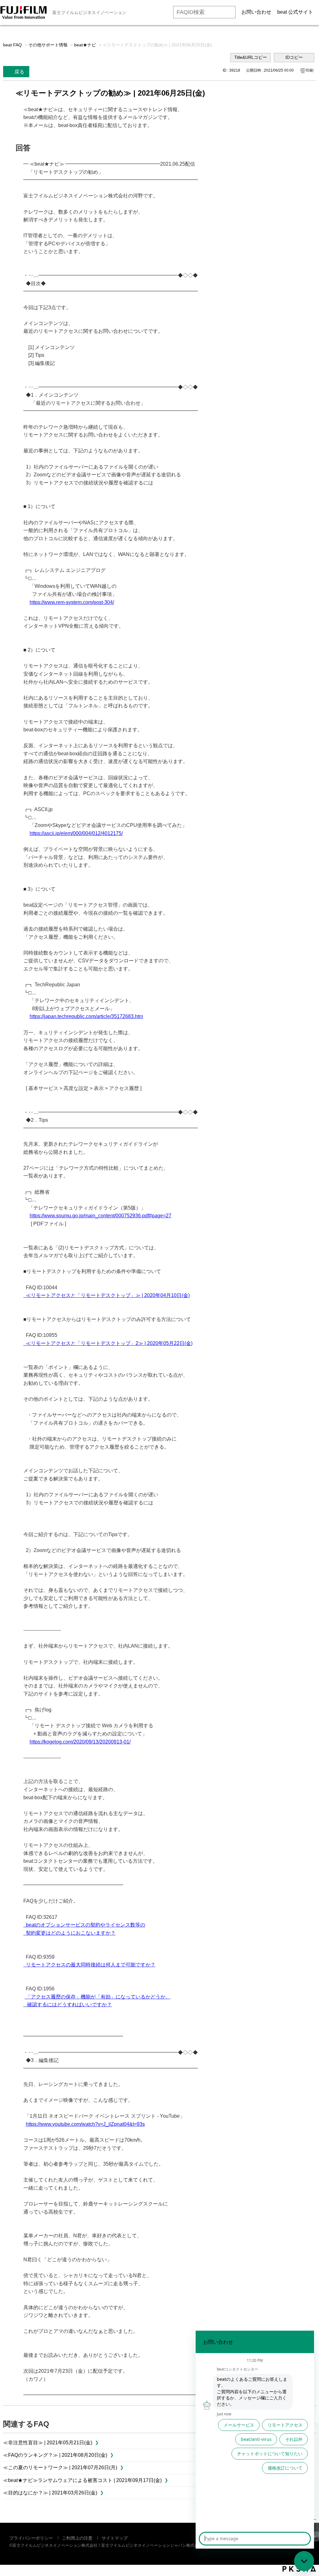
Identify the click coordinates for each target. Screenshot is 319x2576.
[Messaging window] (255, 2440)
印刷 (310, 70)
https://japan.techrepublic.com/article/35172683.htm (86, 1016)
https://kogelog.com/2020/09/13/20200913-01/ (80, 1742)
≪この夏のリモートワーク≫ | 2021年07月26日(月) (60, 2467)
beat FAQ (12, 45)
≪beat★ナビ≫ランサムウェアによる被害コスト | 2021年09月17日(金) (82, 2480)
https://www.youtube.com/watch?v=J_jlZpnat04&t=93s (85, 2124)
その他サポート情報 (48, 45)
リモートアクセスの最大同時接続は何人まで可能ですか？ (89, 1965)
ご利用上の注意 (77, 2538)
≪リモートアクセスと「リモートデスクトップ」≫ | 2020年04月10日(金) (107, 1295)
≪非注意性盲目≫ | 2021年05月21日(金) (48, 2443)
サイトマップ (115, 2538)
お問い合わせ (256, 12)
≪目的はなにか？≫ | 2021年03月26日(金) (50, 2493)
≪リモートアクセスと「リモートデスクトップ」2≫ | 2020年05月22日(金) (108, 1343)
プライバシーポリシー (31, 2538)
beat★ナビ (85, 45)
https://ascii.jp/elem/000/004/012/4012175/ (76, 833)
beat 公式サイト (295, 12)
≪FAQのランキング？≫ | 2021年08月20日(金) (55, 2455)
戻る (19, 72)
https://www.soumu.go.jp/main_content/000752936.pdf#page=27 (100, 1216)
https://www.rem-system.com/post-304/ (72, 602)
